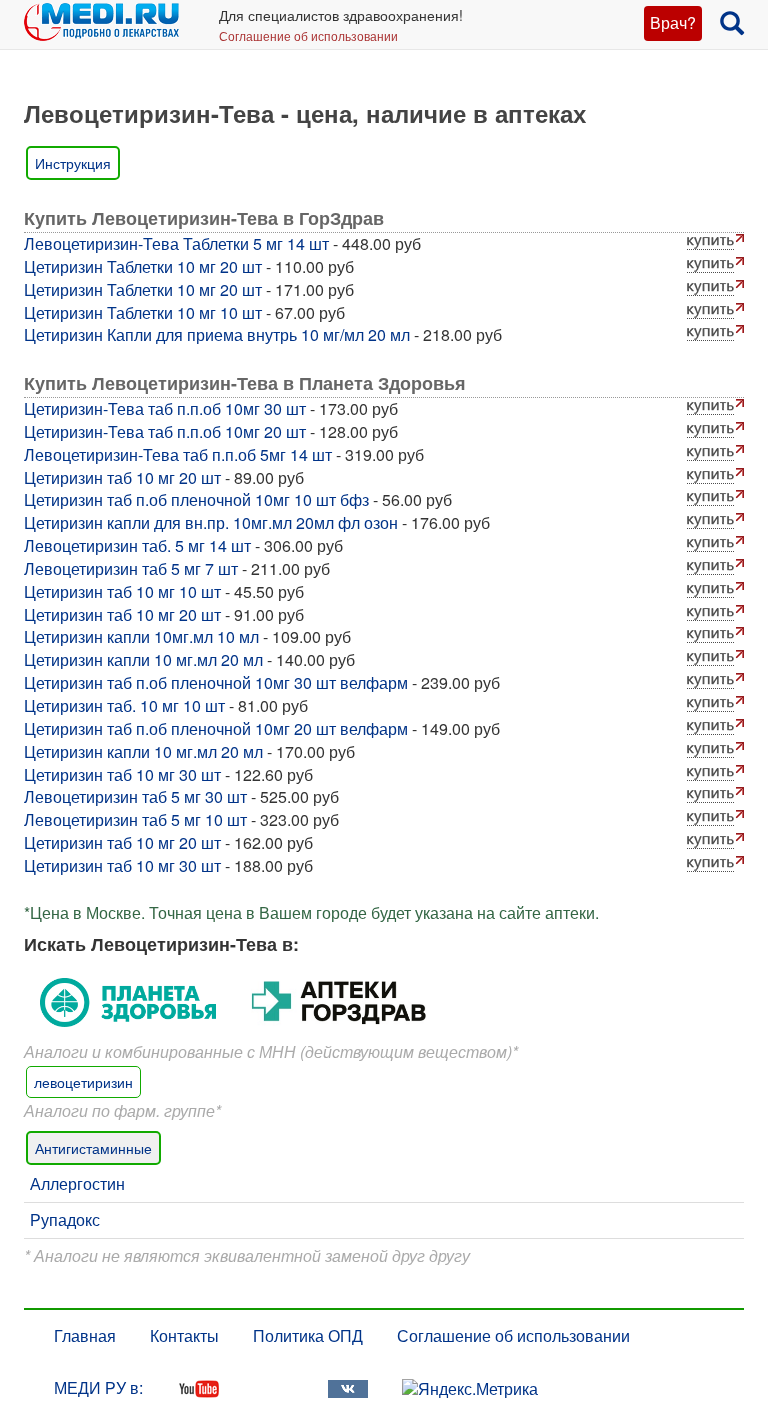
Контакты (184, 1335)
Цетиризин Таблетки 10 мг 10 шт (143, 312)
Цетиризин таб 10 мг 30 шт (122, 774)
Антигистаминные (93, 1148)
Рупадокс (65, 1219)
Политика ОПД (308, 1335)
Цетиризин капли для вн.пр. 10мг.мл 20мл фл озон (211, 522)
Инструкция (73, 163)
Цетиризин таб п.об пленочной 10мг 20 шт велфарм (216, 728)
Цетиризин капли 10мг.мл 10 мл (141, 636)
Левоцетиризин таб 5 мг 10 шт (135, 819)
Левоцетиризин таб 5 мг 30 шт (135, 796)
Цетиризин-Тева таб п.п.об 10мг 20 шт (165, 431)
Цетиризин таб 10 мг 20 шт (122, 477)
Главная (85, 1335)
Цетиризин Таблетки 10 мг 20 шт (143, 266)
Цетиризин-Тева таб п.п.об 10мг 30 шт (165, 408)
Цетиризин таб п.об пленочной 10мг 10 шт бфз (196, 499)
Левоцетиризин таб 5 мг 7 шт (131, 568)
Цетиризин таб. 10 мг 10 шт (124, 705)
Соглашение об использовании (308, 35)
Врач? (673, 22)
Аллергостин (77, 1183)
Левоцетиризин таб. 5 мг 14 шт (137, 545)
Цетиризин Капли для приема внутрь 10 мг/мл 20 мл (217, 334)
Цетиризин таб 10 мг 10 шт (122, 591)
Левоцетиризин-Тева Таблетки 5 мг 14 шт (176, 243)
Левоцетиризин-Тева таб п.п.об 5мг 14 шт (178, 454)
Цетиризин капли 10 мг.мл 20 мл (143, 659)
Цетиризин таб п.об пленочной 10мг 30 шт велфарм (216, 682)
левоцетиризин (83, 1082)
